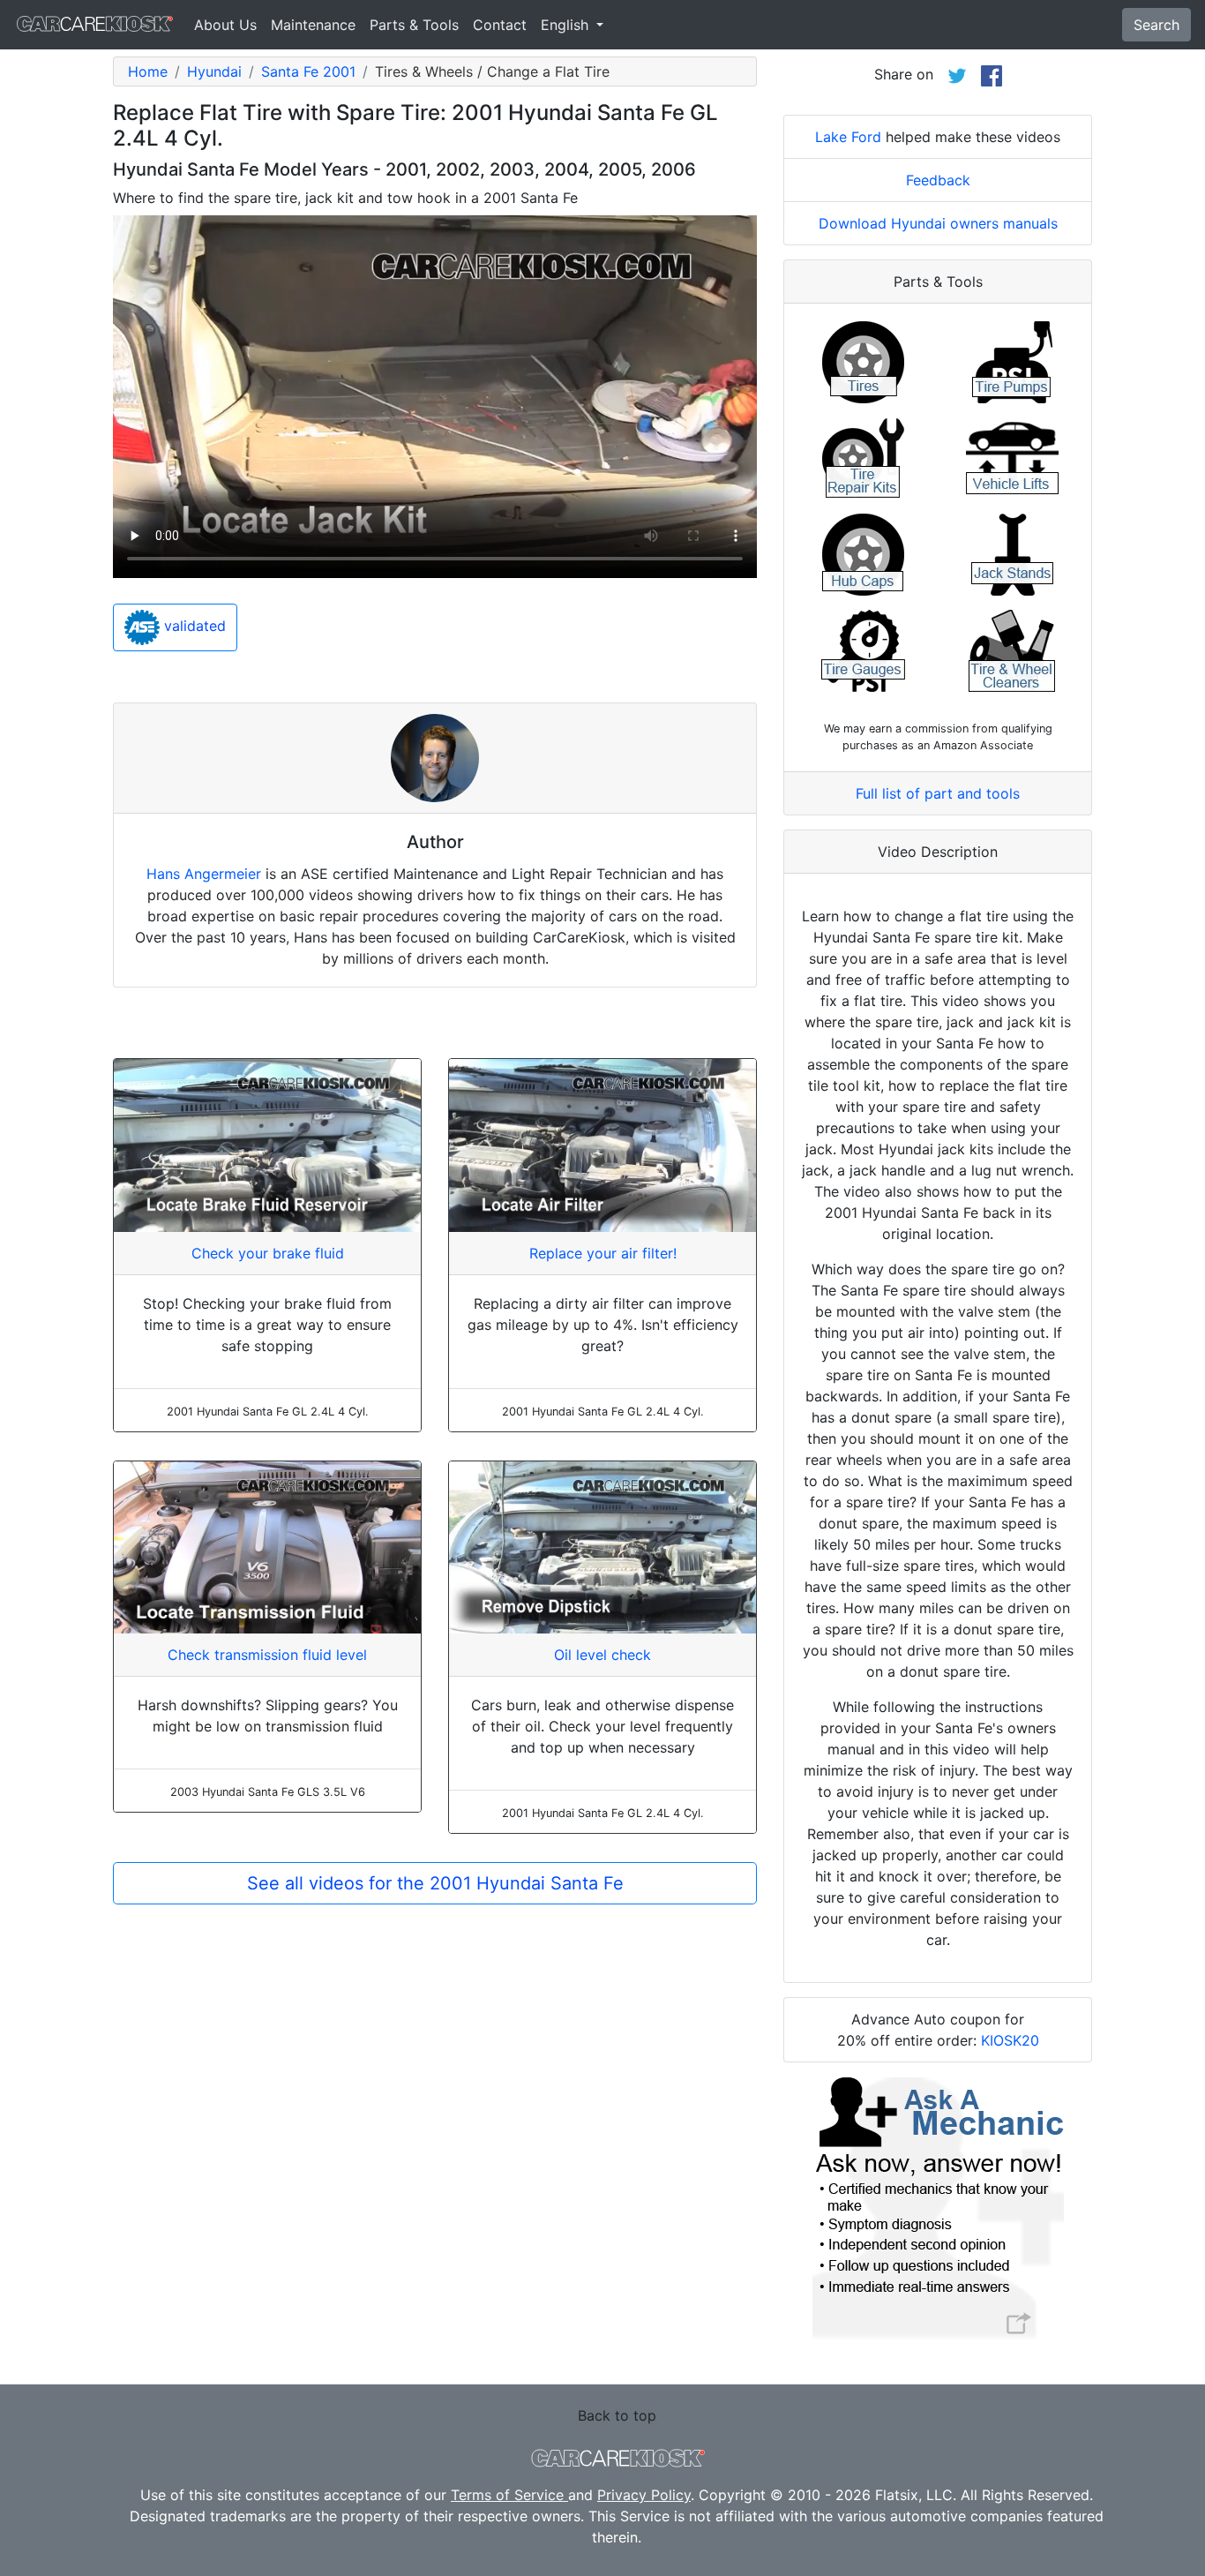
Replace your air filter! (603, 1253)
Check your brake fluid (268, 1253)
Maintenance (313, 25)
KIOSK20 (1010, 2040)
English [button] (567, 25)
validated (193, 627)
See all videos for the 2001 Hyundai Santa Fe (435, 1883)
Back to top (617, 2415)
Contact (500, 25)
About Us (225, 25)
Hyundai (214, 71)
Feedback (938, 180)
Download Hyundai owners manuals (938, 223)
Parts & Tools (414, 25)
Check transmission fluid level (267, 1655)
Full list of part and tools (938, 793)
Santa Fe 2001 (308, 71)
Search (1156, 25)
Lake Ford (848, 137)
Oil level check (602, 1655)
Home (148, 71)
